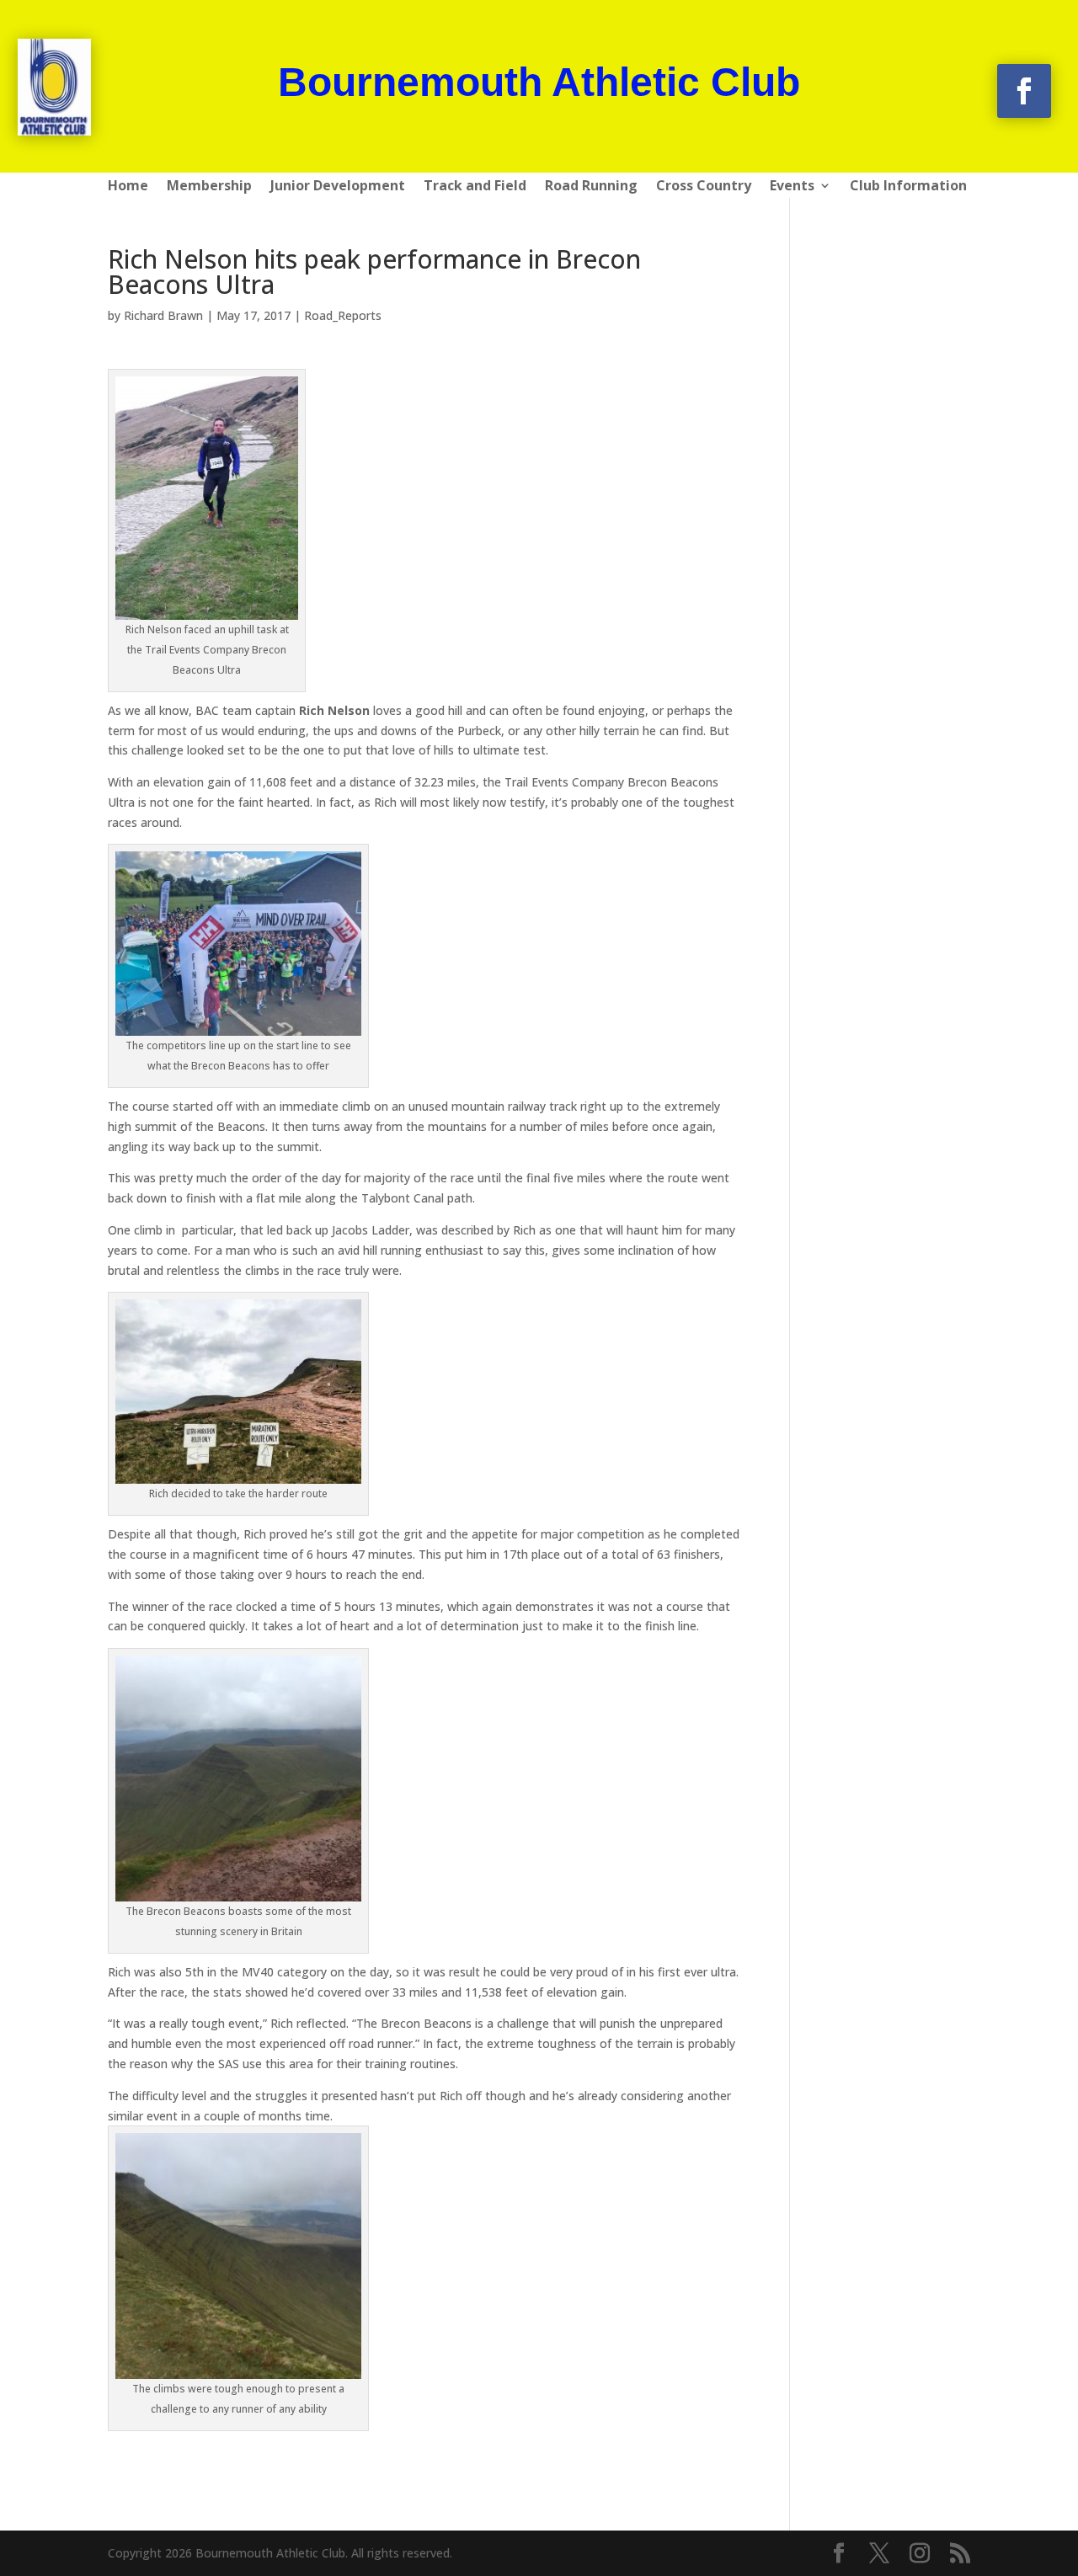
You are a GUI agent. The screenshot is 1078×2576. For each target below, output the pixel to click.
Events (792, 187)
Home (128, 187)
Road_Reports (343, 315)
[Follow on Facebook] (1024, 91)
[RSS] (960, 2554)
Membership (209, 187)
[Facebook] (839, 2554)
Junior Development (338, 187)
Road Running (591, 187)
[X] (879, 2554)
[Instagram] (920, 2554)
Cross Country (704, 187)
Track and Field (475, 187)
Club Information (908, 187)
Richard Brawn (163, 315)
